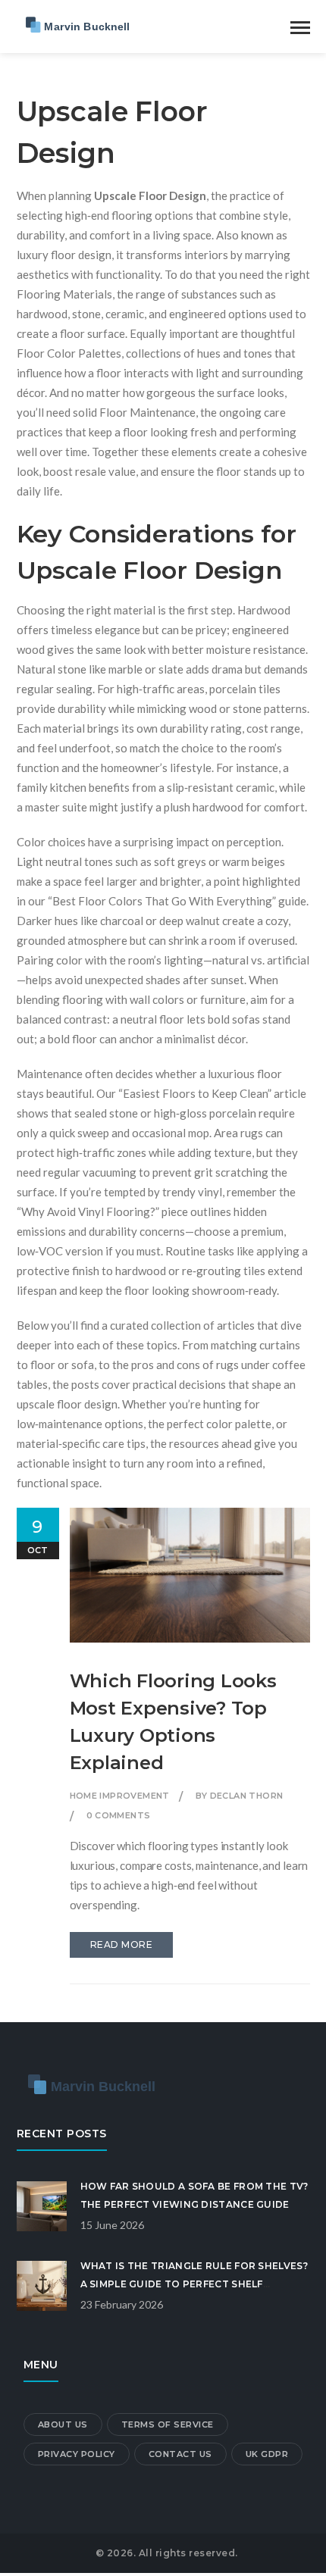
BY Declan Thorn (239, 1796)
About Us (63, 2424)
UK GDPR (267, 2454)
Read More (122, 1945)
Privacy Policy (77, 2454)
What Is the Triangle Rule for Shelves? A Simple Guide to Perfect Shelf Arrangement (194, 2284)
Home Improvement (120, 1796)
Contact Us (180, 2454)
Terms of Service (168, 2424)
